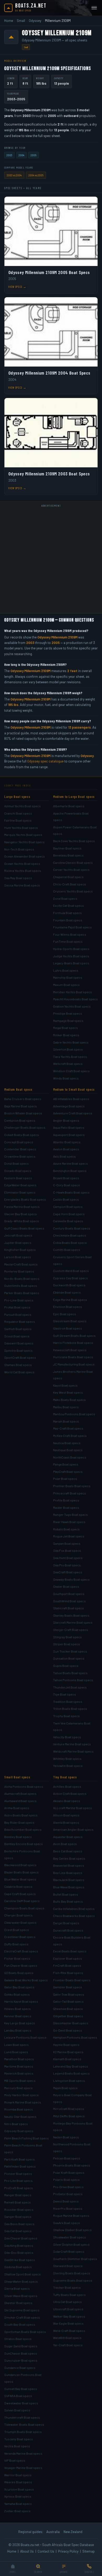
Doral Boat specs (65, 898)
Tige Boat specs (65, 1694)
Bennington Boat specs (70, 1171)
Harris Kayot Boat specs (21, 2001)
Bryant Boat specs (66, 1178)
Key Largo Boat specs (20, 2023)
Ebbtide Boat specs (67, 1292)
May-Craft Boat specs (68, 1428)
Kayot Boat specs (65, 1385)
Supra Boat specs (66, 1666)
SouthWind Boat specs (69, 1601)
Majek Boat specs (65, 2088)
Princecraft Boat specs (70, 1493)
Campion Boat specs (68, 1207)
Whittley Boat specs (67, 1759)
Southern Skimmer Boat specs (75, 2259)
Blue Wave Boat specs (69, 1887)
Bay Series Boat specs (69, 1858)
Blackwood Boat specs (20, 1865)
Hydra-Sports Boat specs (71, 949)
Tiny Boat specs (65, 1777)
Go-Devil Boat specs (68, 2030)
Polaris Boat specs (66, 2180)
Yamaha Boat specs (18, 2504)
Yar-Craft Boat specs (68, 2345)
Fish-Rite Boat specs (68, 1973)
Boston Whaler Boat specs (23, 1113)
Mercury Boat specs (18, 2088)
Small (21, 21)
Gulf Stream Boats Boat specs (74, 1336)
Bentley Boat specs (18, 1837)
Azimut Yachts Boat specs (22, 806)
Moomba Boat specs (19, 2109)
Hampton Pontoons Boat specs (75, 2037)
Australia (53, 2532)
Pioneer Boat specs (18, 2174)
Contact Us (46, 2551)
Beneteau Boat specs (68, 855)
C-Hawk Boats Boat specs (71, 1192)
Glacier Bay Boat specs (21, 1214)
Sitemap (89, 2551)
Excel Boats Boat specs (70, 1951)
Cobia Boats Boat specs (70, 1243)
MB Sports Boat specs (20, 2081)
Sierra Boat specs (17, 2288)
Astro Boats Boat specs (21, 1815)
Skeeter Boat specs (18, 2303)
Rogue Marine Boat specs (71, 2215)
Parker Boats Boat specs (22, 1293)
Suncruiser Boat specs (21, 2360)
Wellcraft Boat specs (68, 1064)
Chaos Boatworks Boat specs (74, 1916)
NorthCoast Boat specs (70, 1457)
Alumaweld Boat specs (20, 1801)
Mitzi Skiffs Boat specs (69, 2116)
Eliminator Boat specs (20, 1192)
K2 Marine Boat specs (68, 2052)
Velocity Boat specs (67, 1737)
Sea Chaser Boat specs (21, 2238)
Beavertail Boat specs (69, 1865)
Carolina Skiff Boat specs (22, 1901)
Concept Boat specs (19, 1142)
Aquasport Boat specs (69, 1135)
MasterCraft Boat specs (21, 1264)
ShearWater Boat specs (21, 2281)
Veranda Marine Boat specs (23, 2453)
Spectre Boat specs (18, 1350)
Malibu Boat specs (66, 1407)
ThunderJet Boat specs (70, 1687)
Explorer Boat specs (68, 1958)
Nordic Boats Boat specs (22, 1278)
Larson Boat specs (18, 1257)
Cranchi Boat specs (18, 813)
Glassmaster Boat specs (71, 2023)
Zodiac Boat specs (17, 2511)
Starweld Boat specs (68, 2266)
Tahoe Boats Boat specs (70, 1673)
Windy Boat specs (66, 1078)
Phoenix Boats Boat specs (72, 2165)
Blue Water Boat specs (20, 1879)
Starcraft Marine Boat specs (73, 1622)
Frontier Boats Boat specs (72, 1980)
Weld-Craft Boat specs (69, 2331)
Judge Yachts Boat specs (71, 956)
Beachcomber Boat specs (23, 1829)
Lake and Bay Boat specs (71, 2066)
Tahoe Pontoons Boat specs (73, 1680)
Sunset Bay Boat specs (21, 2389)
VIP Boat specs (15, 2460)
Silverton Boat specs (68, 1049)
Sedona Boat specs (18, 2267)
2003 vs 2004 (14, 175)
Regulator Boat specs (20, 1321)
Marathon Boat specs (19, 2059)
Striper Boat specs (67, 1644)
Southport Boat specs (69, 1594)
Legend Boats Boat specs (71, 2073)
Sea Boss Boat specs (19, 2224)
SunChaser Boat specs (21, 2353)
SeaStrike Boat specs (20, 2260)
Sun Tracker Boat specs (70, 1651)
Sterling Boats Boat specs (72, 2273)
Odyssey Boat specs (19, 2131)
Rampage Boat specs (68, 1021)
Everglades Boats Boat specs (25, 1199)
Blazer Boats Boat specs (21, 1872)
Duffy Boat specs (16, 1944)
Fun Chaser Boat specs (21, 1965)
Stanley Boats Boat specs (71, 1615)
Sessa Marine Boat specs (22, 885)
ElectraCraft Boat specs (21, 1951)
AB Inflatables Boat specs (71, 1099)
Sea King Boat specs (19, 2245)
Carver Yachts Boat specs (71, 870)
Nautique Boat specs (68, 1450)
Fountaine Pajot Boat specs (72, 927)
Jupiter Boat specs (18, 1243)
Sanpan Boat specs (67, 1543)
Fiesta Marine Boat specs (22, 1207)
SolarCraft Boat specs (69, 2251)
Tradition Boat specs (68, 1702)
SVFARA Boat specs (18, 2396)
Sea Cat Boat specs (18, 2231)
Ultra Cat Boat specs (67, 2302)
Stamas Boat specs (18, 1365)
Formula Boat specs (67, 913)
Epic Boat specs (65, 1314)
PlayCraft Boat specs (68, 1472)
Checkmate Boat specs (70, 1235)
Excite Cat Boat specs (69, 905)
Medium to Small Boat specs (74, 1089)
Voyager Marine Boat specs (23, 2468)
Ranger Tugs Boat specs (70, 1514)
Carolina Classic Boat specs (73, 862)
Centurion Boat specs (20, 1120)
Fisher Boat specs (17, 1958)
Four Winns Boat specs (70, 934)
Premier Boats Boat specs (72, 1486)
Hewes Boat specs (18, 2009)
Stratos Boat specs (18, 2339)
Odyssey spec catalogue (45, 761)
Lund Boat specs (16, 2052)
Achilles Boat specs (67, 1786)
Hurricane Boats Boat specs (73, 1357)
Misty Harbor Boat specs (21, 2095)
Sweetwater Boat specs (21, 2403)
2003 (9, 155)
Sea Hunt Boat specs (68, 1558)
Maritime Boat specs (19, 2066)
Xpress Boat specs (18, 2496)
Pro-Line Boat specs (19, 1300)
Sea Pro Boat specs (67, 1565)
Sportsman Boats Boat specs (25, 2332)
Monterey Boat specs (19, 1271)
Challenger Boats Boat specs (25, 1127)
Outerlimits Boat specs (21, 1286)
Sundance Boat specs (20, 2368)
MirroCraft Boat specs (69, 2109)
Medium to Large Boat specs (74, 797)
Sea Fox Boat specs (67, 1550)
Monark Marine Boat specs (23, 2102)
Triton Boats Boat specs (70, 1709)
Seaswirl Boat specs (19, 1343)
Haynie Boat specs (66, 2045)
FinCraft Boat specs (67, 1965)
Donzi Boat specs (16, 1163)
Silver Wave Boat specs (21, 2296)
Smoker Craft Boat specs (22, 2317)
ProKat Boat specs (17, 1307)
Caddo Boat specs (66, 1199)
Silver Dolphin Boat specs (71, 2244)
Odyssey (35, 21)
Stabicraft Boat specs (69, 1608)
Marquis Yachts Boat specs (23, 835)
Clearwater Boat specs (20, 1922)
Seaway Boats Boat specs (71, 1579)
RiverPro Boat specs (68, 2208)
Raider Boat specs (66, 1507)
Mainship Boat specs (68, 977)
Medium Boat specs (18, 1089)
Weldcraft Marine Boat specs (73, 1751)
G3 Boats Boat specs (19, 1973)
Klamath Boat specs (67, 2059)
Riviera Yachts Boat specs (23, 871)
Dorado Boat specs (18, 1171)
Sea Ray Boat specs (18, 878)
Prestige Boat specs (68, 1013)
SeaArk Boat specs (67, 2223)
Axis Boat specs (64, 1156)
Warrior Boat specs (18, 2475)
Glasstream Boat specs (70, 1321)
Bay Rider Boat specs (19, 1822)
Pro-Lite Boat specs (18, 2181)
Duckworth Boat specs (69, 1285)
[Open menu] (94, 8)
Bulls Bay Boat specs (68, 1901)
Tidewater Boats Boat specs (24, 2424)
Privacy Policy (68, 2551)
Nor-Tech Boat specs (19, 849)
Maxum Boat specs (66, 985)
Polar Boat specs (65, 1479)
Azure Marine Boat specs (70, 1163)
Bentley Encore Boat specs (24, 1844)
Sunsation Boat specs (69, 1658)
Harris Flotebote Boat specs (73, 1343)
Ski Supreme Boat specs (22, 2310)
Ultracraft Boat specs (68, 2309)
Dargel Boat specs (66, 1923)
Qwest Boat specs (66, 2201)
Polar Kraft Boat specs (69, 2172)
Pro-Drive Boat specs (68, 2187)
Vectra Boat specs (17, 2446)
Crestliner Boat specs (20, 1937)
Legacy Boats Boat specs (71, 963)
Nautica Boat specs (67, 1443)
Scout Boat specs (17, 1336)
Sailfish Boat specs (18, 1329)
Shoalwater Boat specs (70, 2237)
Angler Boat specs (66, 1120)
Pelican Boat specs (67, 2158)
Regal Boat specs (66, 1028)
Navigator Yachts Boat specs (24, 842)
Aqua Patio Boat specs (69, 1127)
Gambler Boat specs (68, 1987)
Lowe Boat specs (16, 2045)
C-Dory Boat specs (67, 1185)
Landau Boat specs (18, 2030)
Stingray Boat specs (67, 1637)
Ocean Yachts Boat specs (22, 864)
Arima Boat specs (17, 1808)
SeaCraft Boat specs (68, 1572)
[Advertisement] (51, 560)
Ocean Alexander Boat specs (25, 856)
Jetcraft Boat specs (18, 1235)
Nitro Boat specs (16, 2124)
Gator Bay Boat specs (19, 1987)
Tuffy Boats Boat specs (69, 2295)
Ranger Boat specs (18, 2195)
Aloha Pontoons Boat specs (24, 1786)
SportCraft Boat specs (20, 1357)
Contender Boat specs (20, 1149)
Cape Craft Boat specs (20, 1894)
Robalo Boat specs (66, 1529)
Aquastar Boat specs (68, 1837)
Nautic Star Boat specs (20, 2116)
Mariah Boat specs (66, 1421)
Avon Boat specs (65, 1844)
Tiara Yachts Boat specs (70, 1057)
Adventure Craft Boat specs (73, 1113)
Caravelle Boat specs (68, 1221)
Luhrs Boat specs (66, 970)
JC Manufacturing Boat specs (74, 1364)
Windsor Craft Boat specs (71, 1071)
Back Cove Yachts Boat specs (74, 841)
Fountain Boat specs (68, 920)
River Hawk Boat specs (69, 1522)
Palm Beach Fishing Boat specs (27, 2138)
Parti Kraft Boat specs (19, 2159)
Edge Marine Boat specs (70, 1300)
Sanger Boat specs (18, 2217)
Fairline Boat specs (18, 820)
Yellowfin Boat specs (68, 1766)
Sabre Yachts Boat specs (71, 1042)
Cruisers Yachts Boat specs (73, 891)
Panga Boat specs (66, 1464)
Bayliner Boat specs (67, 848)
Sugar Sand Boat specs (21, 2346)
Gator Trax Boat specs (69, 1994)
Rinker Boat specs (66, 1035)
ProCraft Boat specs (19, 2188)
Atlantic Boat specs (67, 1142)
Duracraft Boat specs (68, 1930)
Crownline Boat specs (20, 1156)
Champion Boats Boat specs (24, 1908)
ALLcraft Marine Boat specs (73, 1808)
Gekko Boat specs (17, 1994)
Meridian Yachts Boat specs (73, 992)
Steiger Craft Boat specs (71, 1630)
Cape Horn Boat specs (69, 1214)
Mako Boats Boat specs (69, 1400)
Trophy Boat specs (66, 1716)
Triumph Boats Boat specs (23, 2432)
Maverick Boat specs (19, 2073)
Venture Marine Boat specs (72, 1744)
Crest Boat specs (17, 1930)
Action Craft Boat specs (70, 1793)
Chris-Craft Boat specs (70, 884)
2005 (33, 155)
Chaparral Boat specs (68, 877)
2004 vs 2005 (36, 175)
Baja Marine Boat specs (21, 1106)
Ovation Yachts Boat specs (72, 1006)
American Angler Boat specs (73, 1829)
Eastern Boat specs (18, 1178)
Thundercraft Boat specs (22, 2417)
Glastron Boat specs (68, 1328)
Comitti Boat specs (67, 1250)
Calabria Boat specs (18, 1886)
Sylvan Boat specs (17, 2410)
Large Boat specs (17, 797)
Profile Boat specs (66, 1500)
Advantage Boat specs (69, 1106)
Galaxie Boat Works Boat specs (26, 1980)
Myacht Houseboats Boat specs (75, 999)
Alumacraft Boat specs (20, 1793)
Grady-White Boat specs (22, 1221)
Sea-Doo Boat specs (19, 2252)
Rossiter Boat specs (19, 2209)
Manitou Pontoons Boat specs (74, 1414)
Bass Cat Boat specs (68, 1851)
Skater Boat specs (66, 1586)
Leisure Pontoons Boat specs (25, 2037)
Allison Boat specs (66, 1815)
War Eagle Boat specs (68, 2323)
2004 (21, 155)
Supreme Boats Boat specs (73, 2280)
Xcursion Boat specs (19, 2489)
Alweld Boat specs (66, 1822)
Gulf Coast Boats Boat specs (24, 1228)
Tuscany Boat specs (19, 2439)
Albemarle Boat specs (69, 806)
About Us (27, 2551)
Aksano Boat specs (67, 1801)
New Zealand (73, 2532)
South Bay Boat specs (20, 2324)
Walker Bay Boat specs (69, 2316)
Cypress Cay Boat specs (70, 1278)
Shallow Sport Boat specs (22, 2274)
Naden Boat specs (66, 2137)
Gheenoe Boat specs (68, 2009)
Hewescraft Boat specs (70, 1350)
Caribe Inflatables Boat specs (74, 1909)
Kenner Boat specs (18, 2016)
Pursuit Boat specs (18, 1314)
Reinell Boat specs (18, 2202)
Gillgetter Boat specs (68, 2016)
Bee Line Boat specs (68, 1873)
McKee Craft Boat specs (70, 1436)
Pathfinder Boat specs (20, 2166)
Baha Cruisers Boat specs (23, 1099)
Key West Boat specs (68, 1392)
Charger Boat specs (18, 1915)
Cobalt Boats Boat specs (22, 1135)
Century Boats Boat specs (72, 1228)
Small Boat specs (17, 1777)
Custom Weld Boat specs (71, 1271)
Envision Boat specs (68, 1307)
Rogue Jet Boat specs (69, 1536)
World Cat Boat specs (19, 1372)
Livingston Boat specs (69, 2081)
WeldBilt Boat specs (67, 2338)
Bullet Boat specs (66, 1894)
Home (9, 21)
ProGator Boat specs (68, 2194)
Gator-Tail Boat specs (68, 2001)
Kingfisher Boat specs (20, 1250)
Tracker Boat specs (67, 2287)
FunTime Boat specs (68, 941)
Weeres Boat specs (18, 2482)
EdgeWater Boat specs (20, 1185)
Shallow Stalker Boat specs (72, 2230)
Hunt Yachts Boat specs (21, 828)
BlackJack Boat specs (69, 1880)
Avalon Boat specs (66, 1149)
